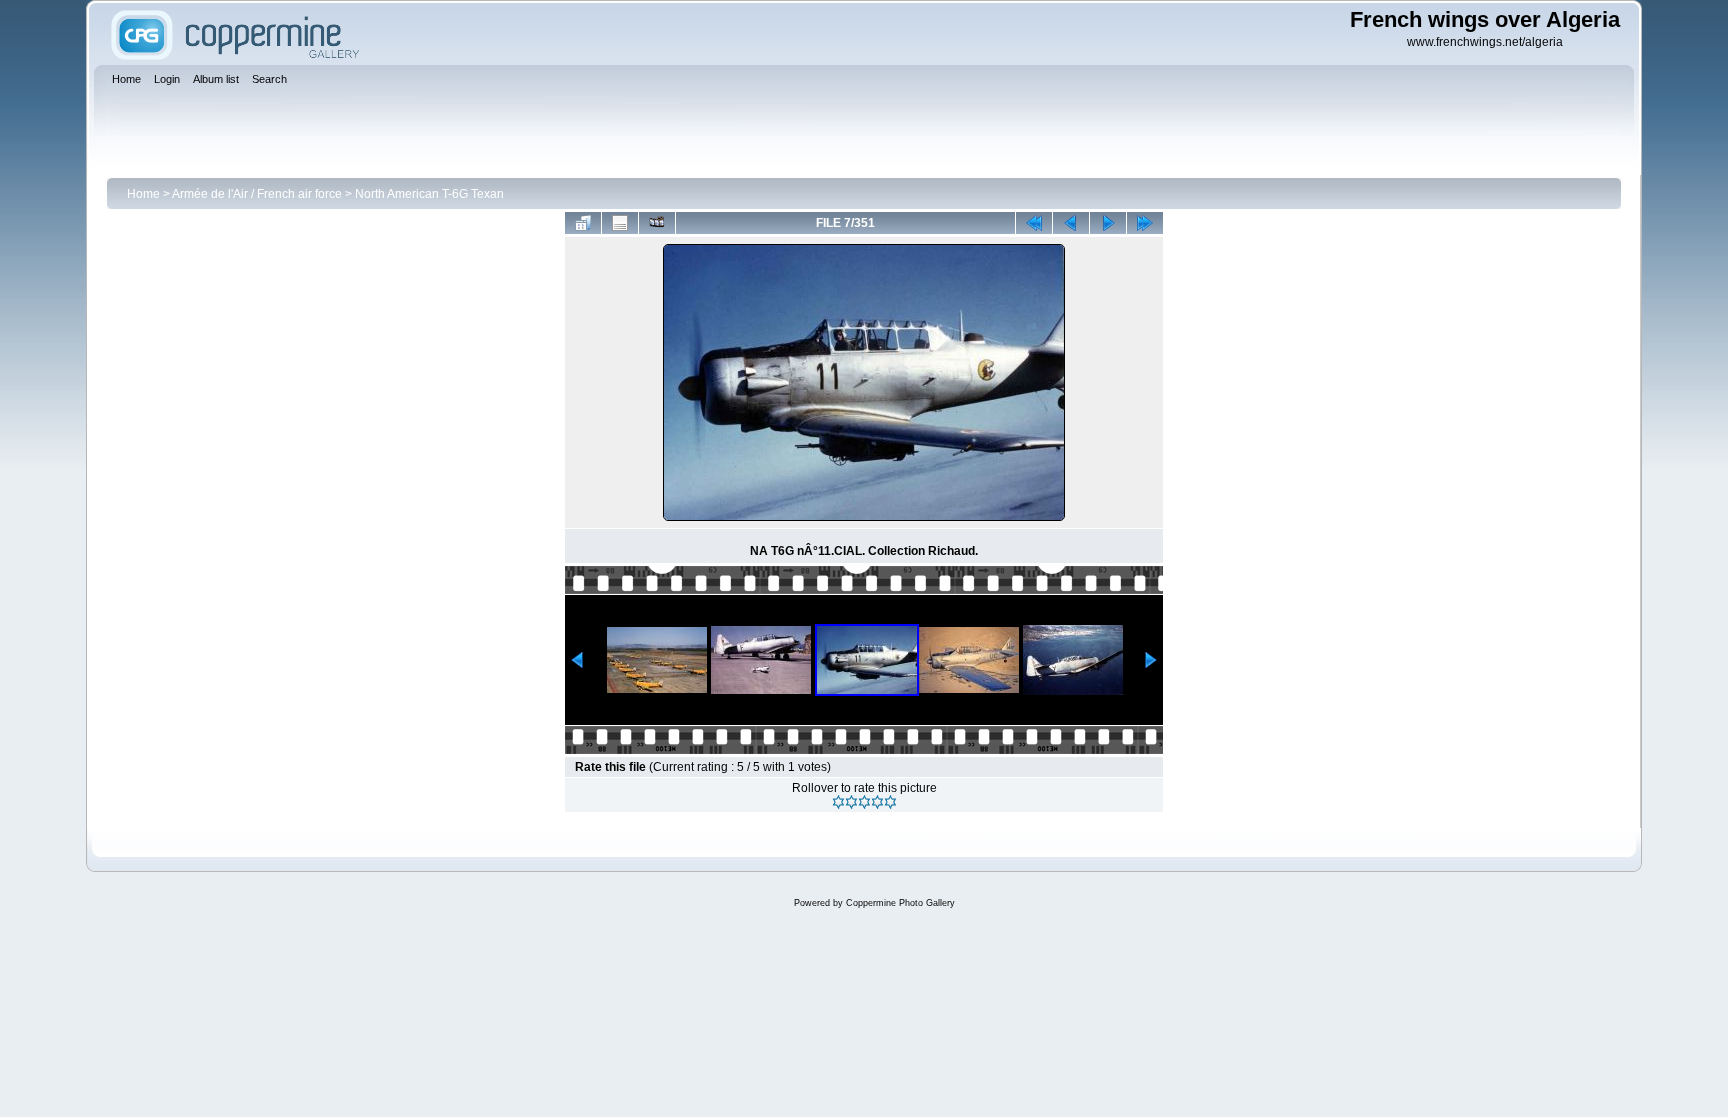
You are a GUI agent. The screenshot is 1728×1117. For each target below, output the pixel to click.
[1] (838, 802)
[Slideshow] (657, 223)
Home (143, 194)
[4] (877, 802)
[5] (890, 802)
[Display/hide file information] (620, 223)
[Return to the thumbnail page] (583, 223)
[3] (864, 802)
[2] (851, 802)
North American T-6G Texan (429, 194)
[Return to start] (1034, 223)
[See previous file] (1071, 223)
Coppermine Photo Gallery (900, 903)
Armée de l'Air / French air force (257, 194)
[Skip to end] (1145, 223)
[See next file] (1108, 223)
